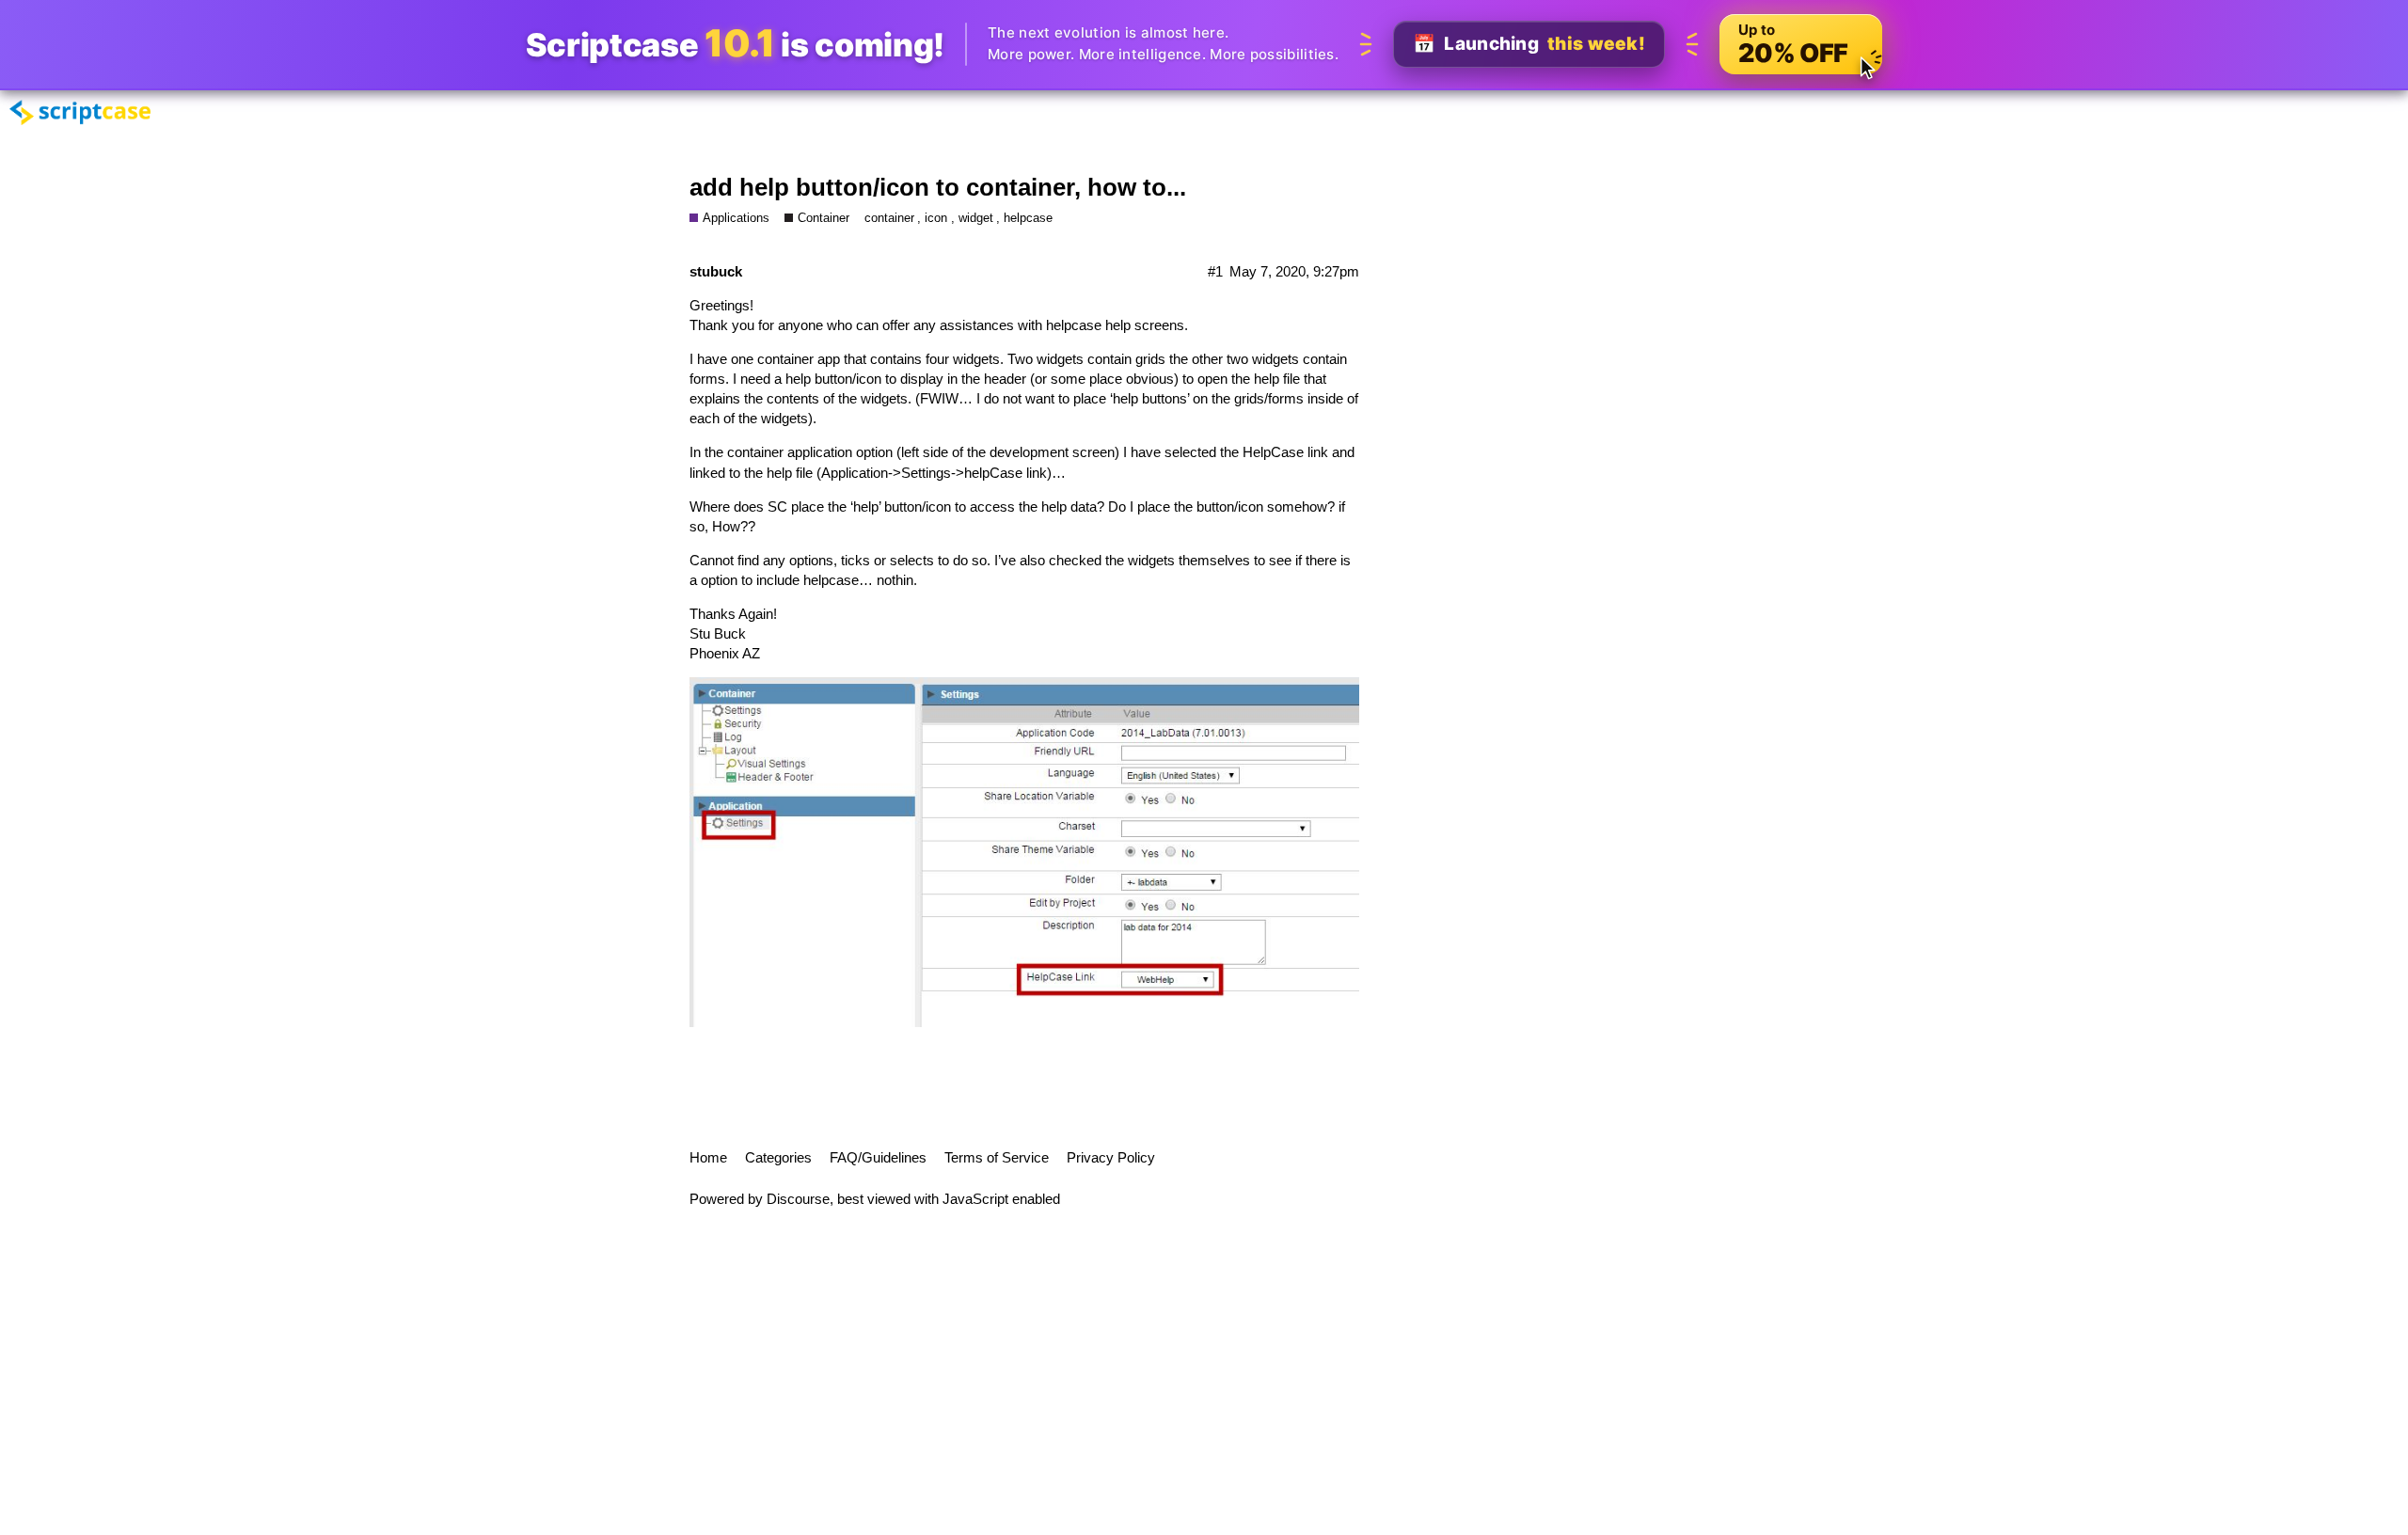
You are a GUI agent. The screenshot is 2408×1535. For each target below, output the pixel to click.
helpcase (1028, 218)
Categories (778, 1157)
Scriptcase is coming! (735, 44)
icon (936, 218)
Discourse (798, 1199)
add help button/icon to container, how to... (938, 187)
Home (708, 1157)
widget (976, 218)
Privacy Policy (1111, 1157)
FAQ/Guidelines (878, 1157)
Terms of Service (997, 1157)
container (889, 218)
